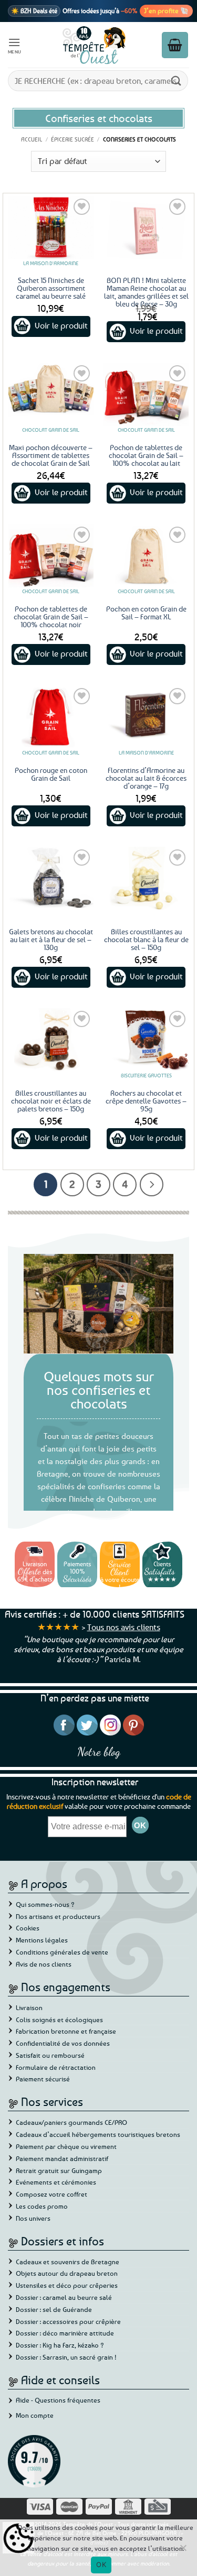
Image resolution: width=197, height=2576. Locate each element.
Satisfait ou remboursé (50, 2055)
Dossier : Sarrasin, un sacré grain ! (66, 2357)
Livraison (29, 2007)
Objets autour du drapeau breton (67, 2273)
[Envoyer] (177, 80)
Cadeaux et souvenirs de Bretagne (68, 2262)
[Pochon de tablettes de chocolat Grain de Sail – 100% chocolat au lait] (146, 394)
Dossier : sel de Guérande (54, 2309)
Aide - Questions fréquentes (58, 2400)
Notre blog (99, 1751)
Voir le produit (61, 325)
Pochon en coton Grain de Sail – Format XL (146, 613)
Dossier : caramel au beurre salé (64, 2297)
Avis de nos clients (44, 1964)
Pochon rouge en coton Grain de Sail (51, 774)
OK (101, 2564)
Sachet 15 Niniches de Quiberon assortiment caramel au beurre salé (51, 288)
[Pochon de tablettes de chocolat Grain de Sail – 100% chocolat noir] (51, 556)
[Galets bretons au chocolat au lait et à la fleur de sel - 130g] (51, 878)
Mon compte (35, 2415)
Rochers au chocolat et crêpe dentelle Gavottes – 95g (146, 1101)
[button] (15, 45)
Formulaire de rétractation (56, 2067)
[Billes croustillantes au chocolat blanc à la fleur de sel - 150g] (146, 878)
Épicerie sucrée (72, 139)
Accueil (32, 139)
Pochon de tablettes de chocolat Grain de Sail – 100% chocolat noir (51, 616)
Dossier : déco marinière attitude (65, 2333)
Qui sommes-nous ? (45, 1904)
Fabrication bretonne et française (66, 2031)
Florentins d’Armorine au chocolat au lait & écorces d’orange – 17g (146, 778)
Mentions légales (42, 1940)
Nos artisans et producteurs (58, 1916)
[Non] (183, 2551)
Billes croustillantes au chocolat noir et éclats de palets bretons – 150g (51, 1101)
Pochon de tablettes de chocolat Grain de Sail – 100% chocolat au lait (146, 455)
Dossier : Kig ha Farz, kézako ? (60, 2345)
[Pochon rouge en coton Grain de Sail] (51, 717)
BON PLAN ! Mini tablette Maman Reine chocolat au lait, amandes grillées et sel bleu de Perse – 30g (146, 292)
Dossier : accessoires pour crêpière (68, 2321)
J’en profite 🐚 (166, 10)
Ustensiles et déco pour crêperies (67, 2285)
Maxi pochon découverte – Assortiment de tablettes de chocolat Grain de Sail (51, 455)
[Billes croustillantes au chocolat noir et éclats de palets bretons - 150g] (51, 1040)
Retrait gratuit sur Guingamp (59, 2170)
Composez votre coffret (51, 2194)
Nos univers (33, 2218)
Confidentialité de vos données (63, 2043)
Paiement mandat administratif (62, 2158)
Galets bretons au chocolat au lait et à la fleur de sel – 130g (51, 939)
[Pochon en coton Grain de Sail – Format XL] (146, 556)
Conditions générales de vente (62, 1952)
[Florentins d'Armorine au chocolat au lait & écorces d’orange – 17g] (146, 717)
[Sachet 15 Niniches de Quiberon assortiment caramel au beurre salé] (51, 228)
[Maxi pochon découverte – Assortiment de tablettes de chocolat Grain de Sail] (51, 394)
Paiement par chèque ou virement (66, 2146)
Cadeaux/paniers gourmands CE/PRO (71, 2122)
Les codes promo (42, 2206)
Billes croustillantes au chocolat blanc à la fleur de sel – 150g (146, 939)
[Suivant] (152, 1185)
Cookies (28, 1928)
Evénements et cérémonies (56, 2182)
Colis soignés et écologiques (59, 2020)
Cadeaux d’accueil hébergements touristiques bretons (98, 2134)
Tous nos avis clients (124, 1627)
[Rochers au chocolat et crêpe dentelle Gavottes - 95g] (146, 1040)
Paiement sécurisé (43, 2079)
